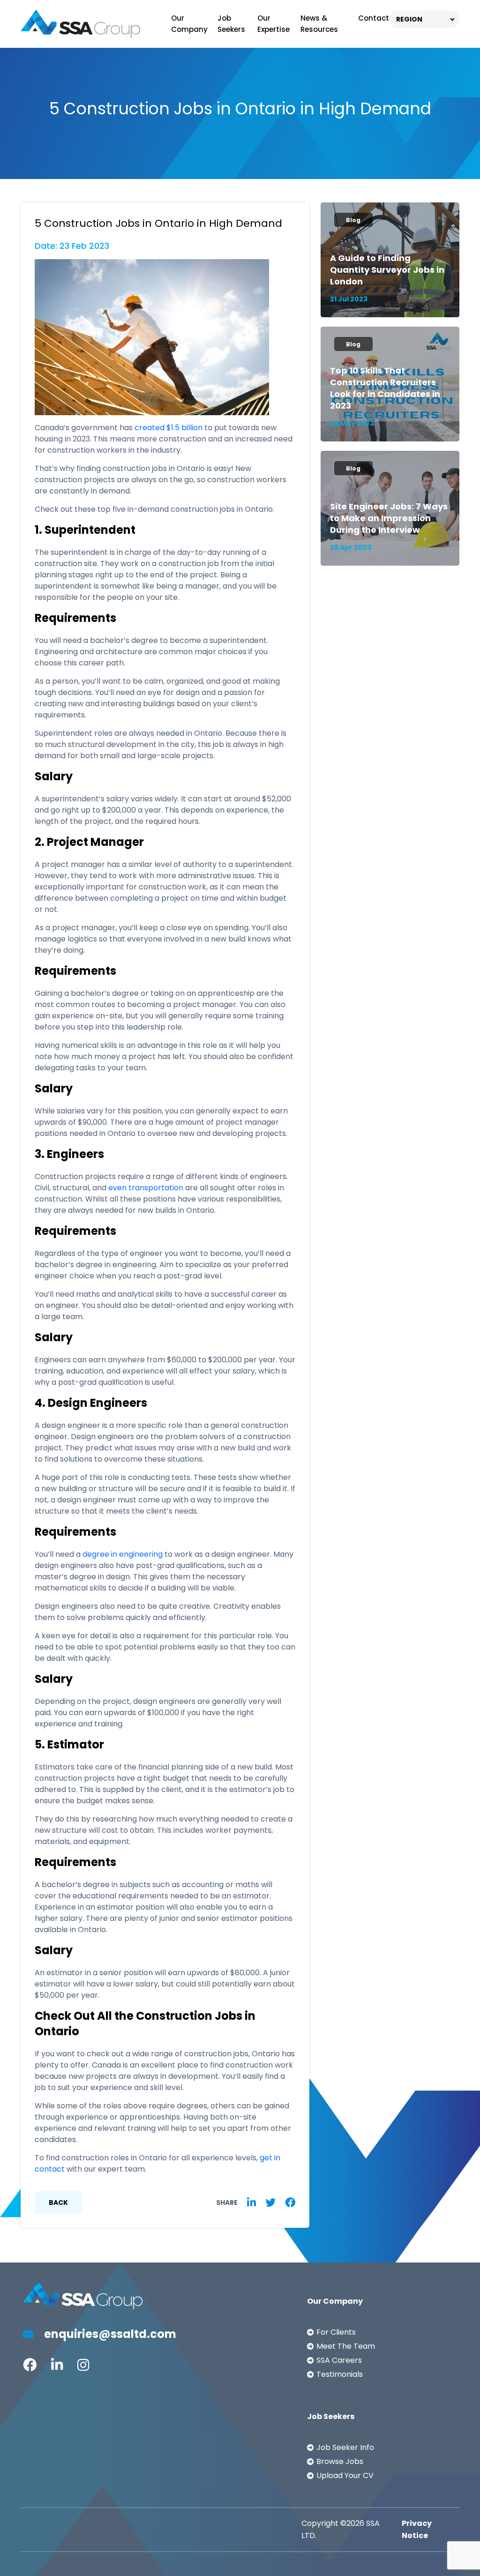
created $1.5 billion (169, 428)
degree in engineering (123, 1554)
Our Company (189, 24)
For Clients (336, 2332)
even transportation (146, 1188)
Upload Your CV (345, 2475)
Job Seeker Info (345, 2447)
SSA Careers (339, 2360)
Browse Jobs (340, 2461)
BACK (58, 2203)
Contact (374, 18)
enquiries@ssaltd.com (109, 2334)
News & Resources (319, 24)
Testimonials (340, 2374)
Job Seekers (231, 24)
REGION (409, 19)
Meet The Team (346, 2346)
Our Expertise (274, 24)
